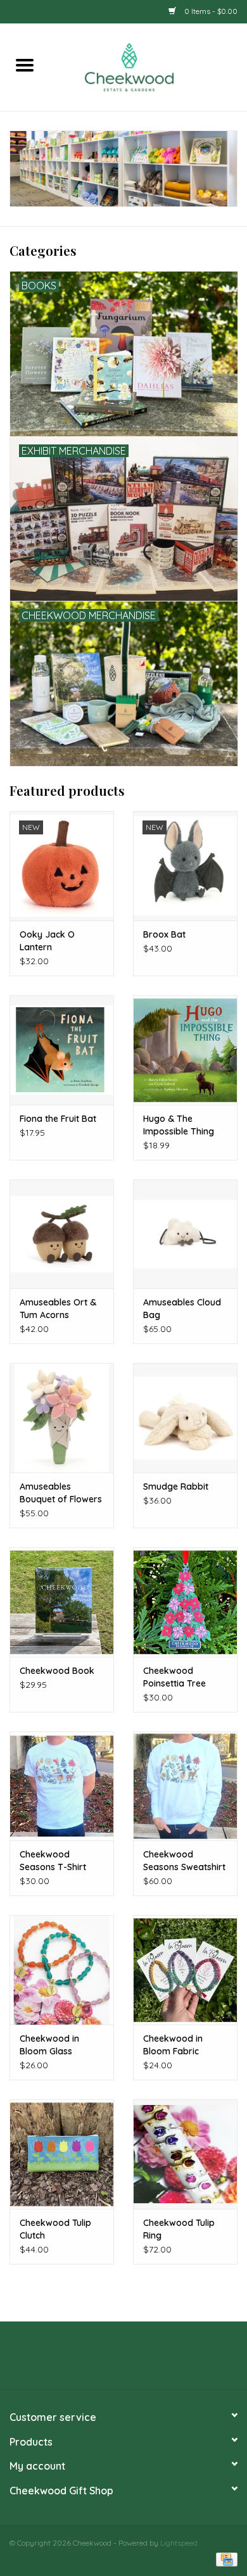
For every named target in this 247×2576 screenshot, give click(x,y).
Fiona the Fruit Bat (58, 1119)
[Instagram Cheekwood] (146, 2360)
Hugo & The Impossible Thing (179, 1125)
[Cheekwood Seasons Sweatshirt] (185, 1786)
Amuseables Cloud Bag (182, 1309)
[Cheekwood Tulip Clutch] (62, 2154)
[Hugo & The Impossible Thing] (185, 1050)
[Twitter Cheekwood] (123, 2360)
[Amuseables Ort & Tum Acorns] (62, 1234)
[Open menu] (25, 65)
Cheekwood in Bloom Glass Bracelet (49, 2045)
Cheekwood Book (57, 1671)
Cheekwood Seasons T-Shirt (53, 1861)
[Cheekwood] (148, 66)
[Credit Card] (225, 2559)
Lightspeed (179, 2543)
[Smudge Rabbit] (185, 1418)
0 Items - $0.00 (210, 11)
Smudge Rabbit (176, 1486)
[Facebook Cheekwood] (101, 2360)
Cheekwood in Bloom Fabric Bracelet (173, 2045)
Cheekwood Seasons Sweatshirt (184, 1861)
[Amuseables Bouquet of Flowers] (62, 1418)
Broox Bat (164, 934)
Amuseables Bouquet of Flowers (61, 1493)
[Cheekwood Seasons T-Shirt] (62, 1786)
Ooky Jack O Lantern (47, 941)
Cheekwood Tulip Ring (179, 2229)
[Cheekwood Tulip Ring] (185, 2154)
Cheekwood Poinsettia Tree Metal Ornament (177, 1677)
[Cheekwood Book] (62, 1602)
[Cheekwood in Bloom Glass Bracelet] (62, 1970)
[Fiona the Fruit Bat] (62, 1050)
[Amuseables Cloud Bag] (185, 1234)
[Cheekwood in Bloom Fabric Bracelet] (185, 1970)
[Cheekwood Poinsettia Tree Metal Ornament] (185, 1602)
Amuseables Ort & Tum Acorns (58, 1309)
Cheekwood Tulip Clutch (55, 2229)
